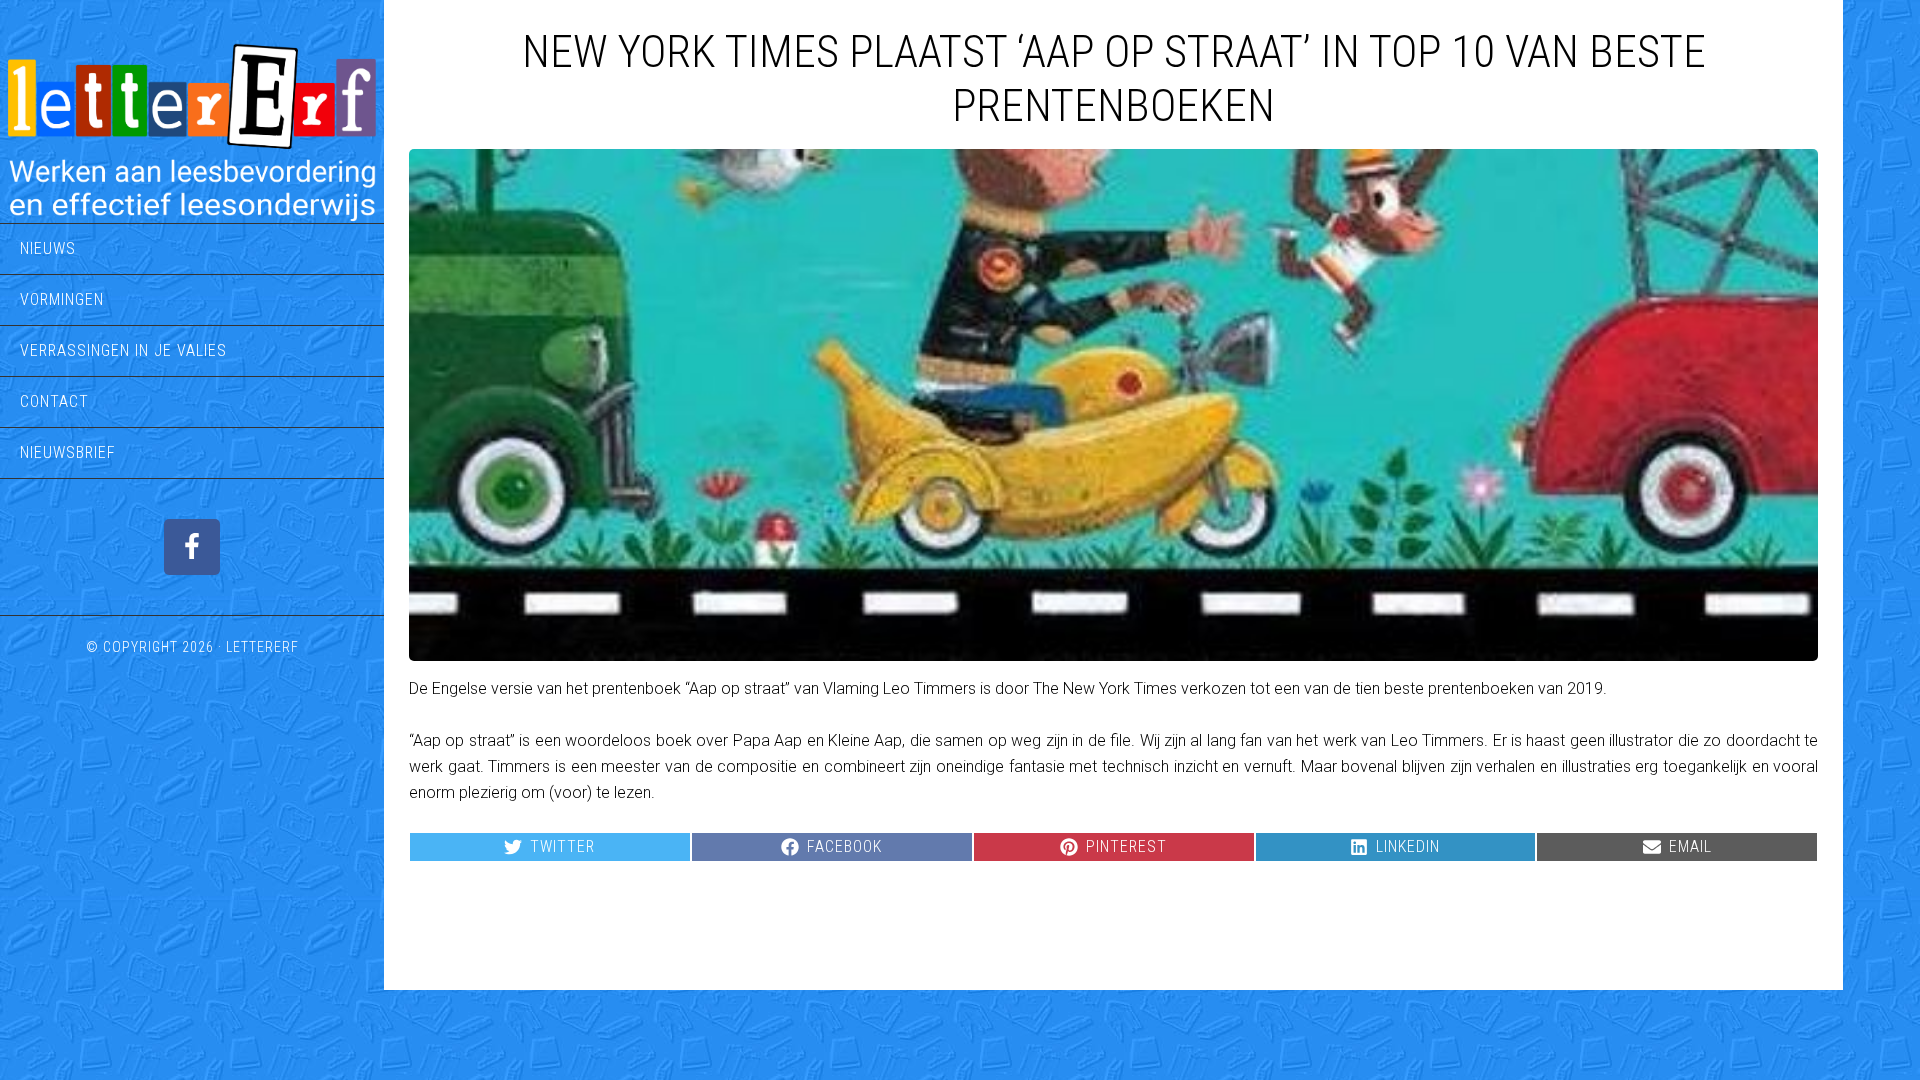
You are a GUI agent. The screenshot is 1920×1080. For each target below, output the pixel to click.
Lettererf (262, 647)
